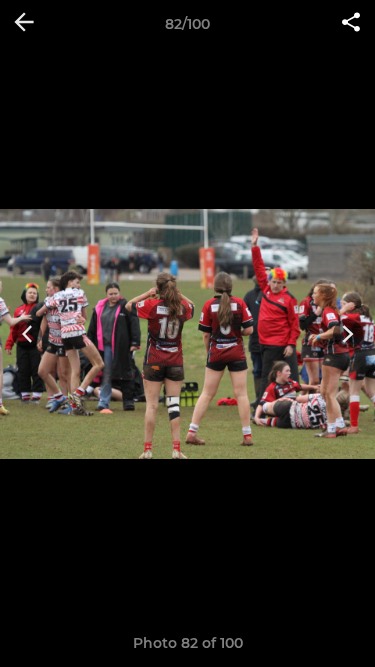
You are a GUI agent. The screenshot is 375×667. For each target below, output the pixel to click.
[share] (351, 24)
